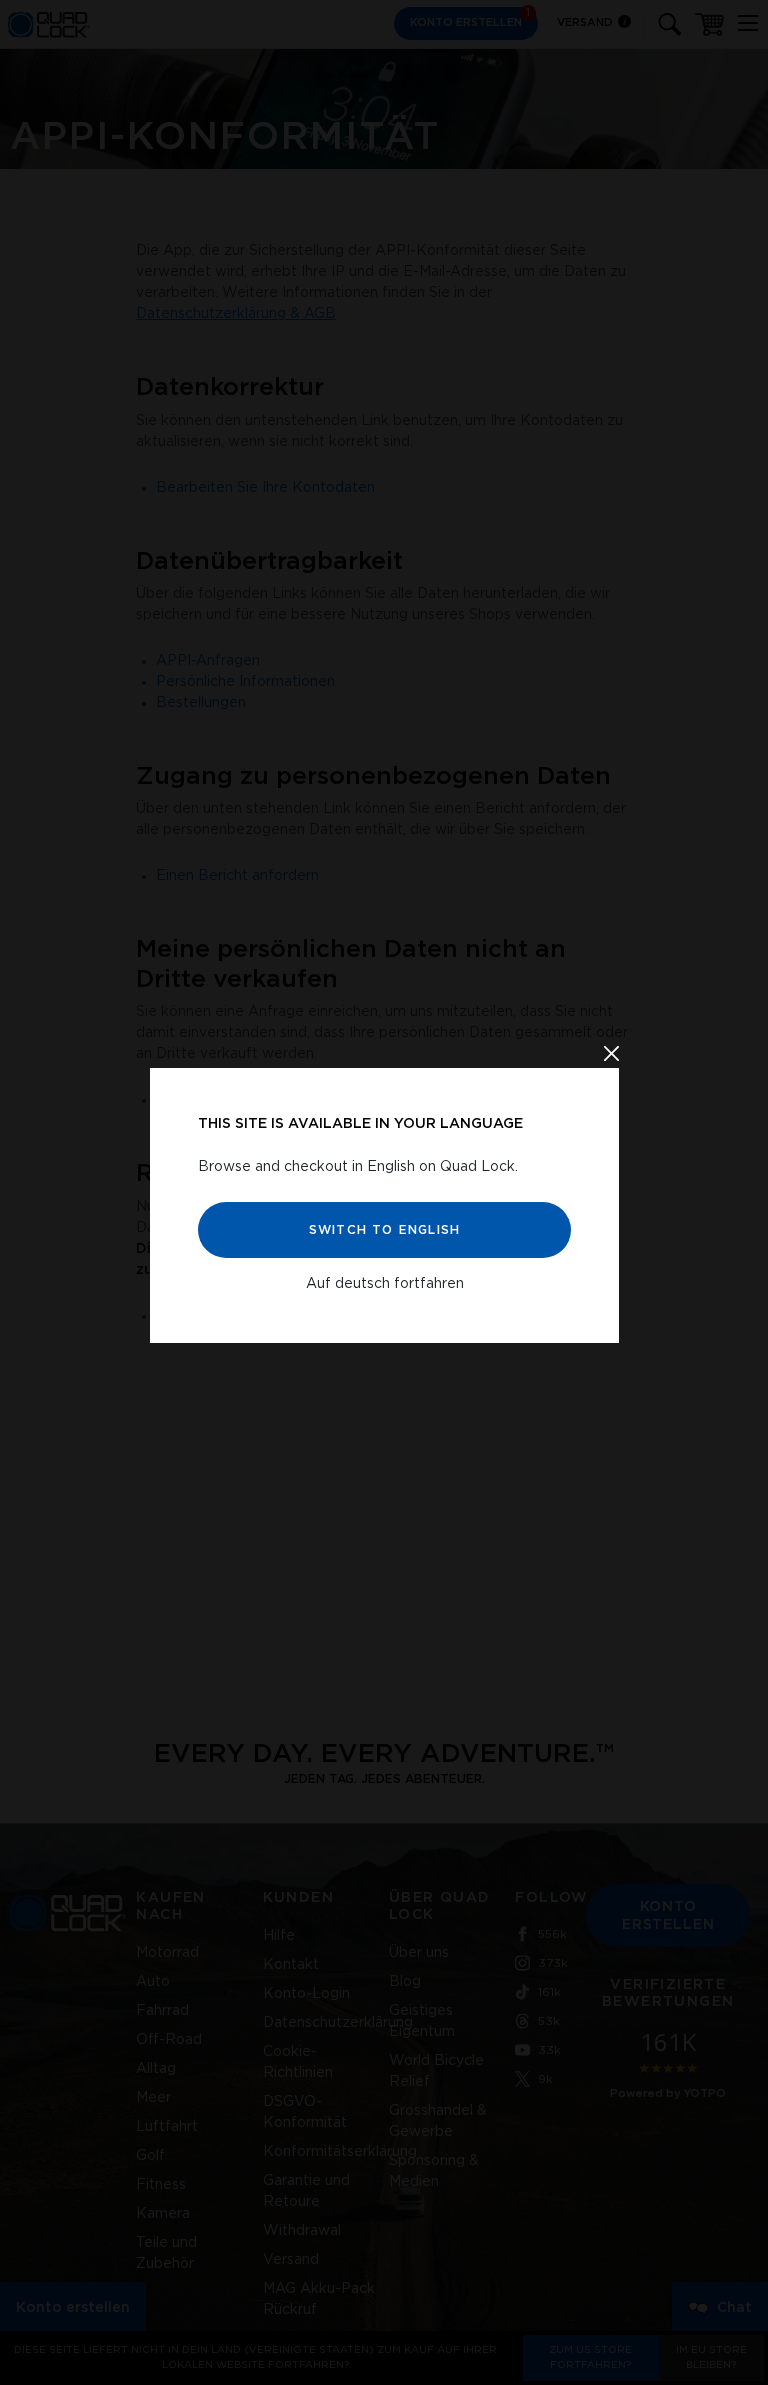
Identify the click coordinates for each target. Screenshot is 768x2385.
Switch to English (383, 1229)
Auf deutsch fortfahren (384, 1283)
